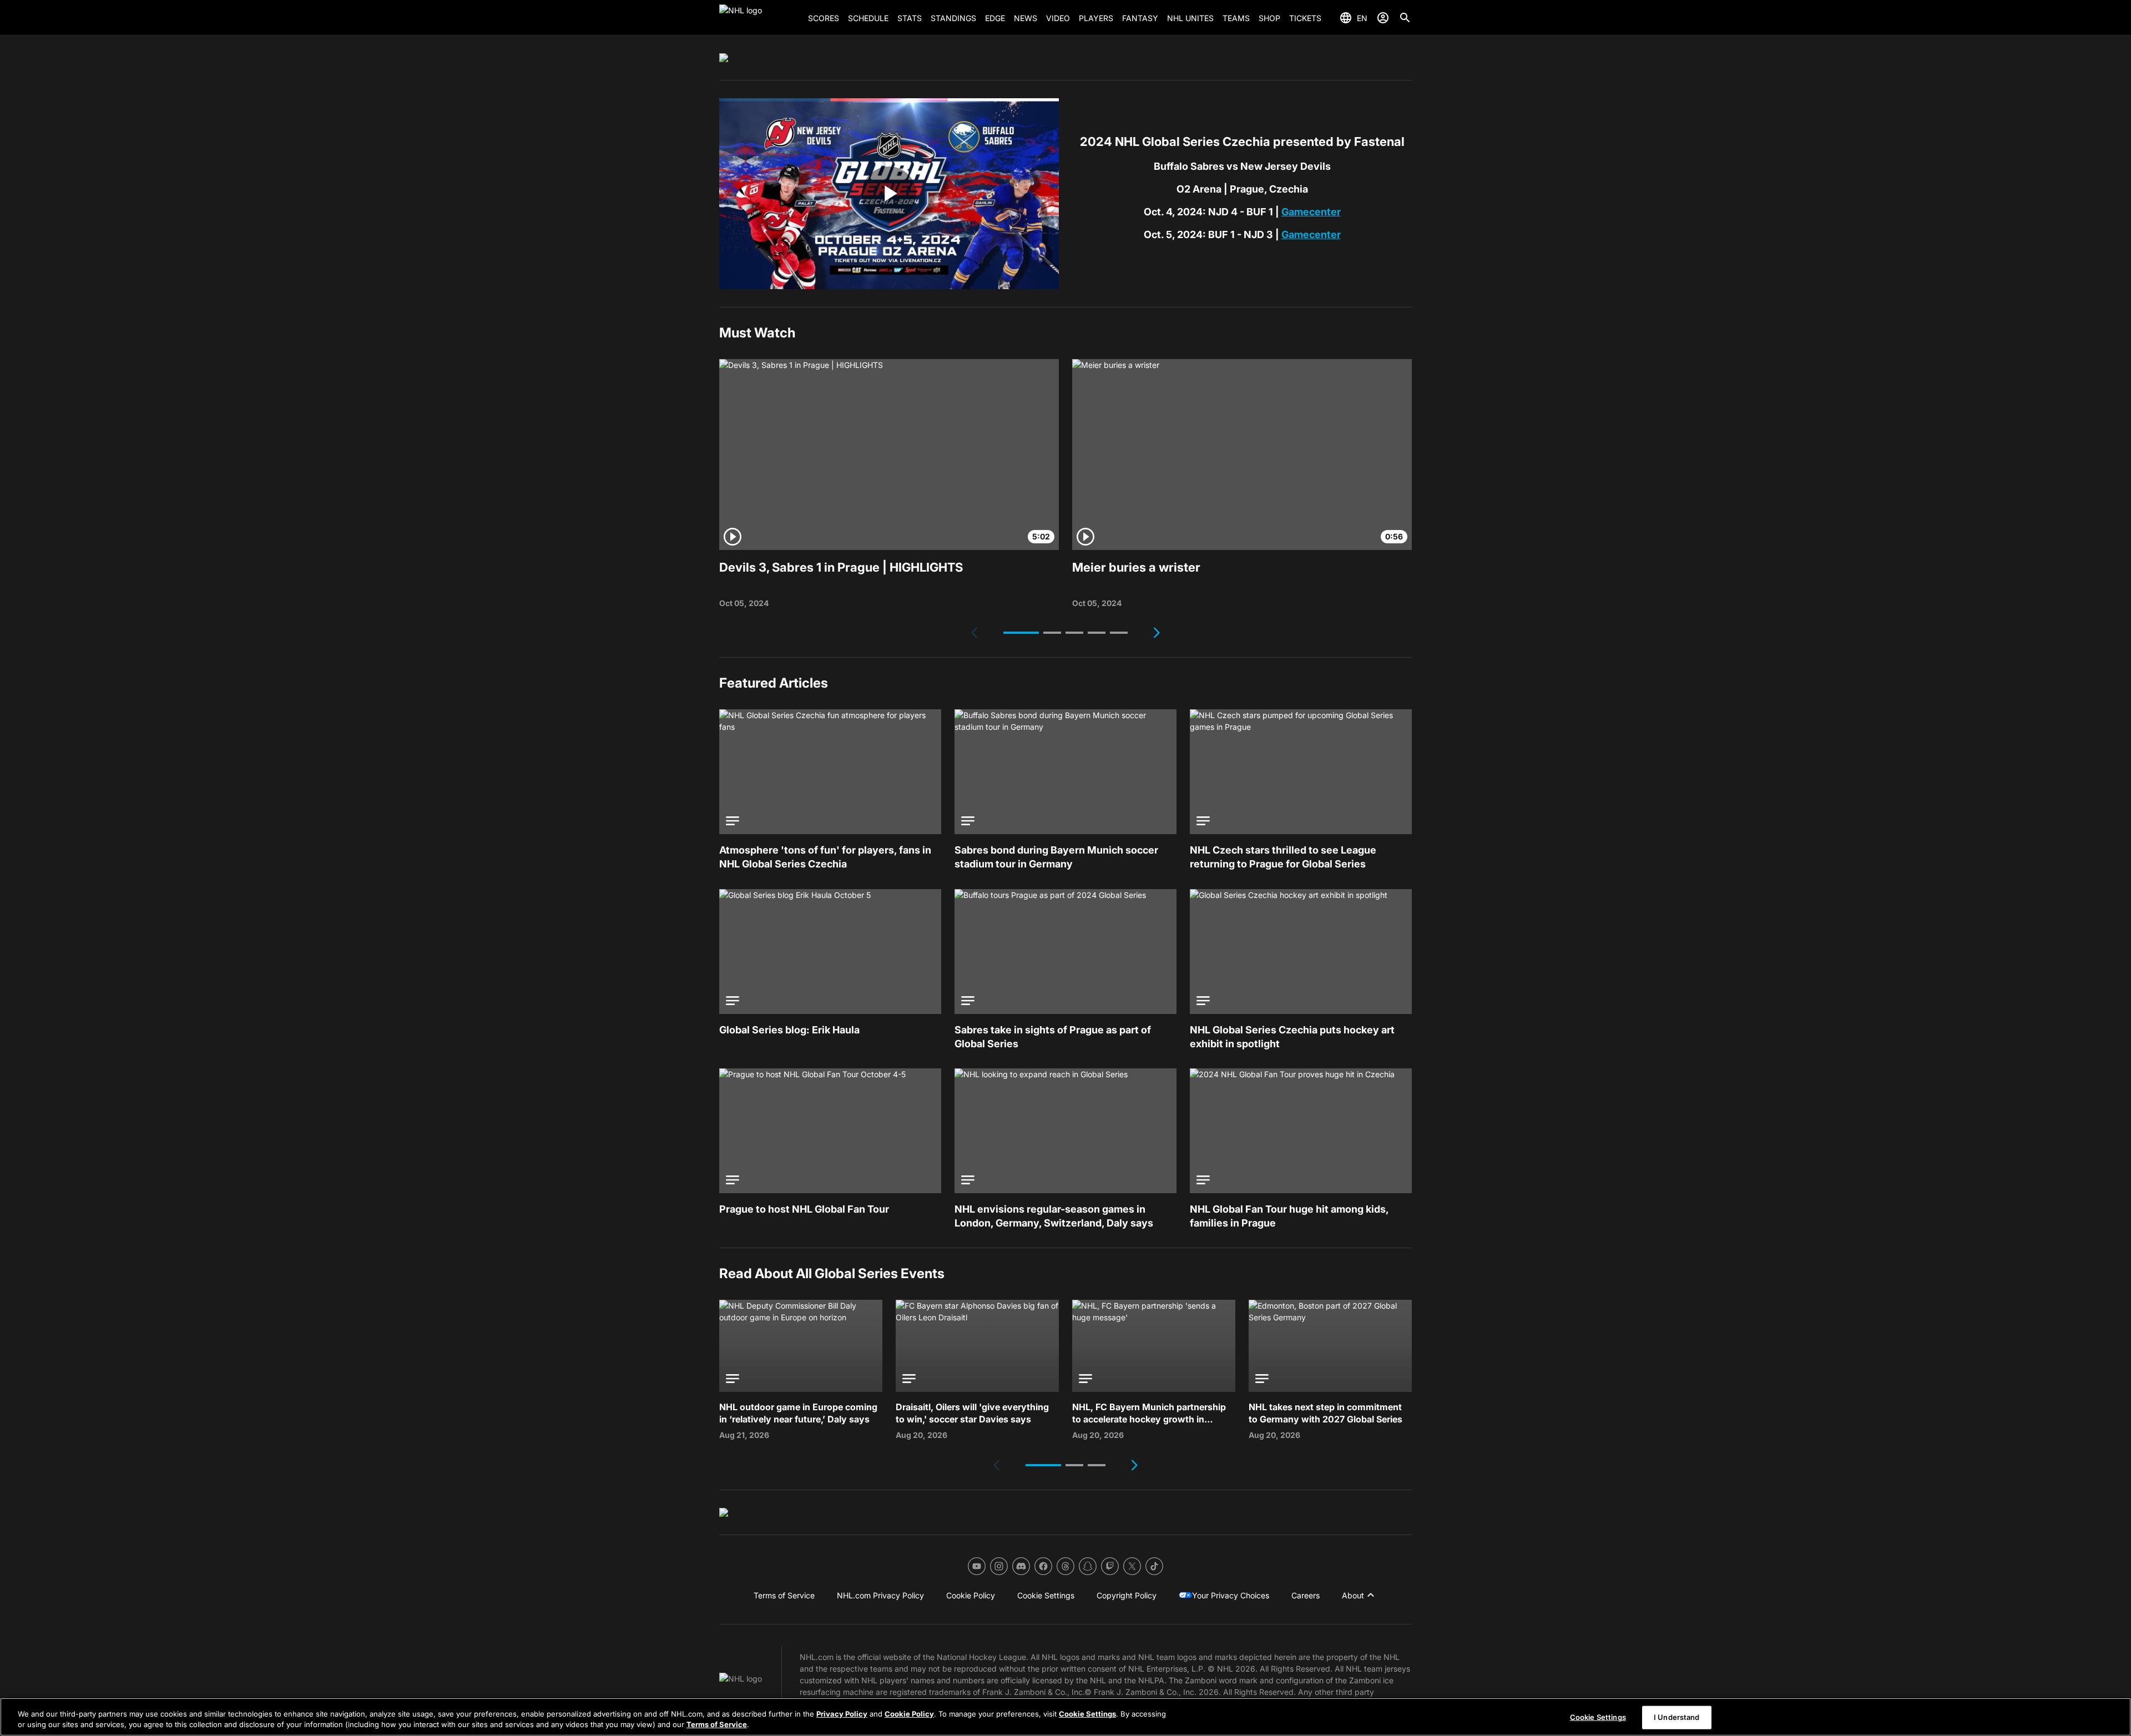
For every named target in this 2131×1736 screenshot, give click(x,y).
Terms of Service (717, 1724)
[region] (1065, 1717)
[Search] (1405, 18)
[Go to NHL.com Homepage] (759, 18)
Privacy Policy (842, 1714)
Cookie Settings (1087, 1714)
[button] (1021, 633)
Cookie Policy (909, 1714)
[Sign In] (1383, 18)
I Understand (1677, 1717)
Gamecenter (1311, 212)
